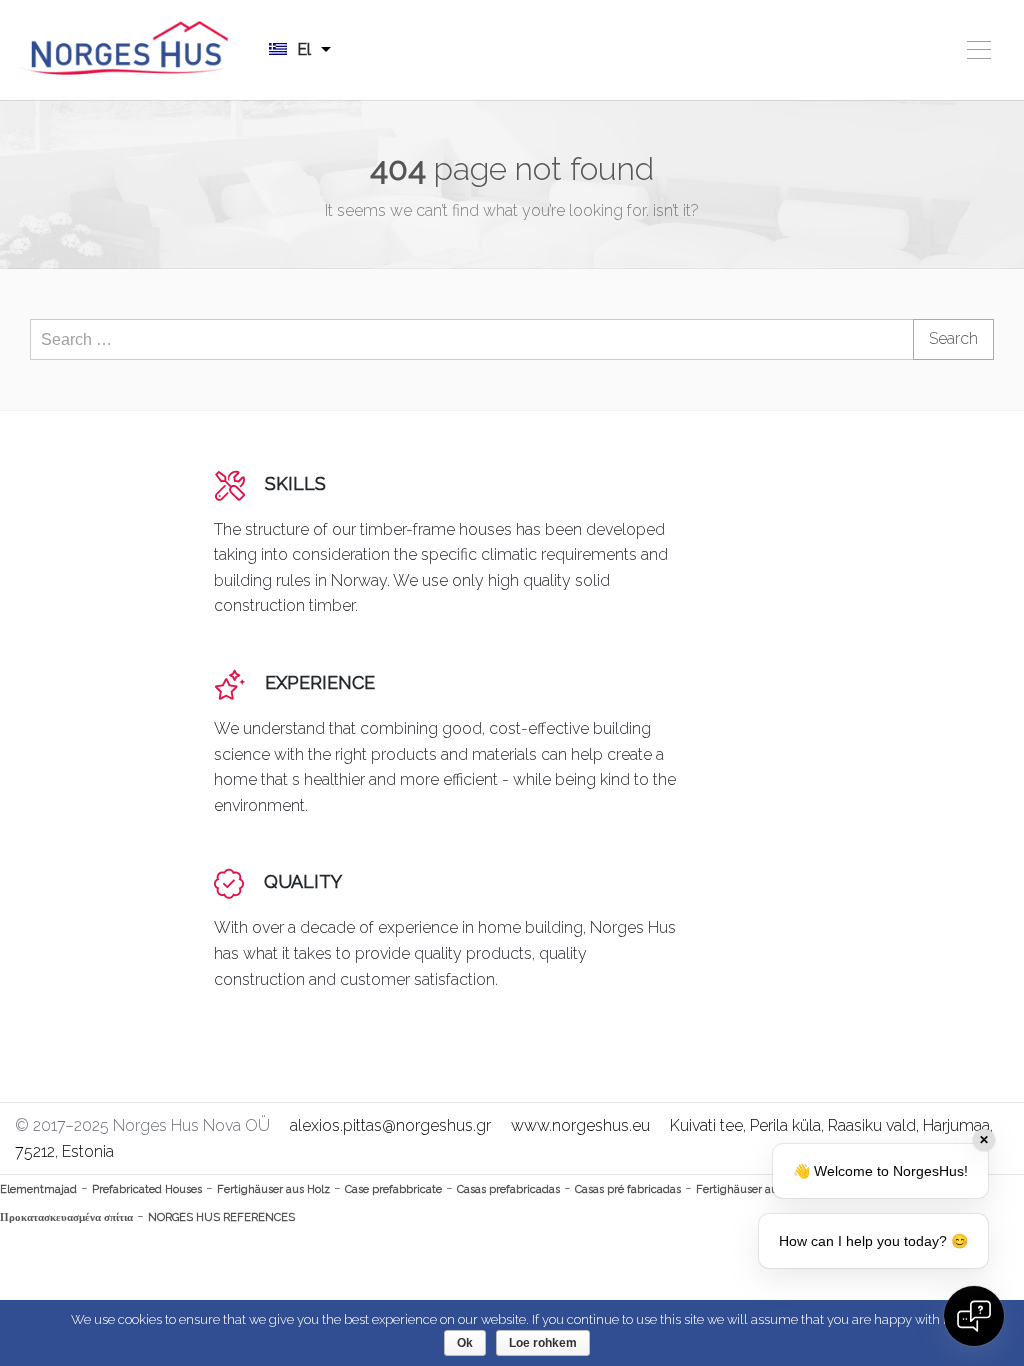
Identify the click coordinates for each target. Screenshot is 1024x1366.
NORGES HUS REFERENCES (221, 1217)
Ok (465, 1343)
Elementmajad (38, 1189)
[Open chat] (974, 1316)
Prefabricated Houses (147, 1189)
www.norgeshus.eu (580, 1125)
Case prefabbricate (393, 1189)
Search (953, 338)
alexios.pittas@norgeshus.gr (390, 1125)
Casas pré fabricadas (628, 1189)
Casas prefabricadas (508, 1189)
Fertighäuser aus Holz (273, 1189)
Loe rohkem (543, 1343)
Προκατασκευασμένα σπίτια (66, 1217)
